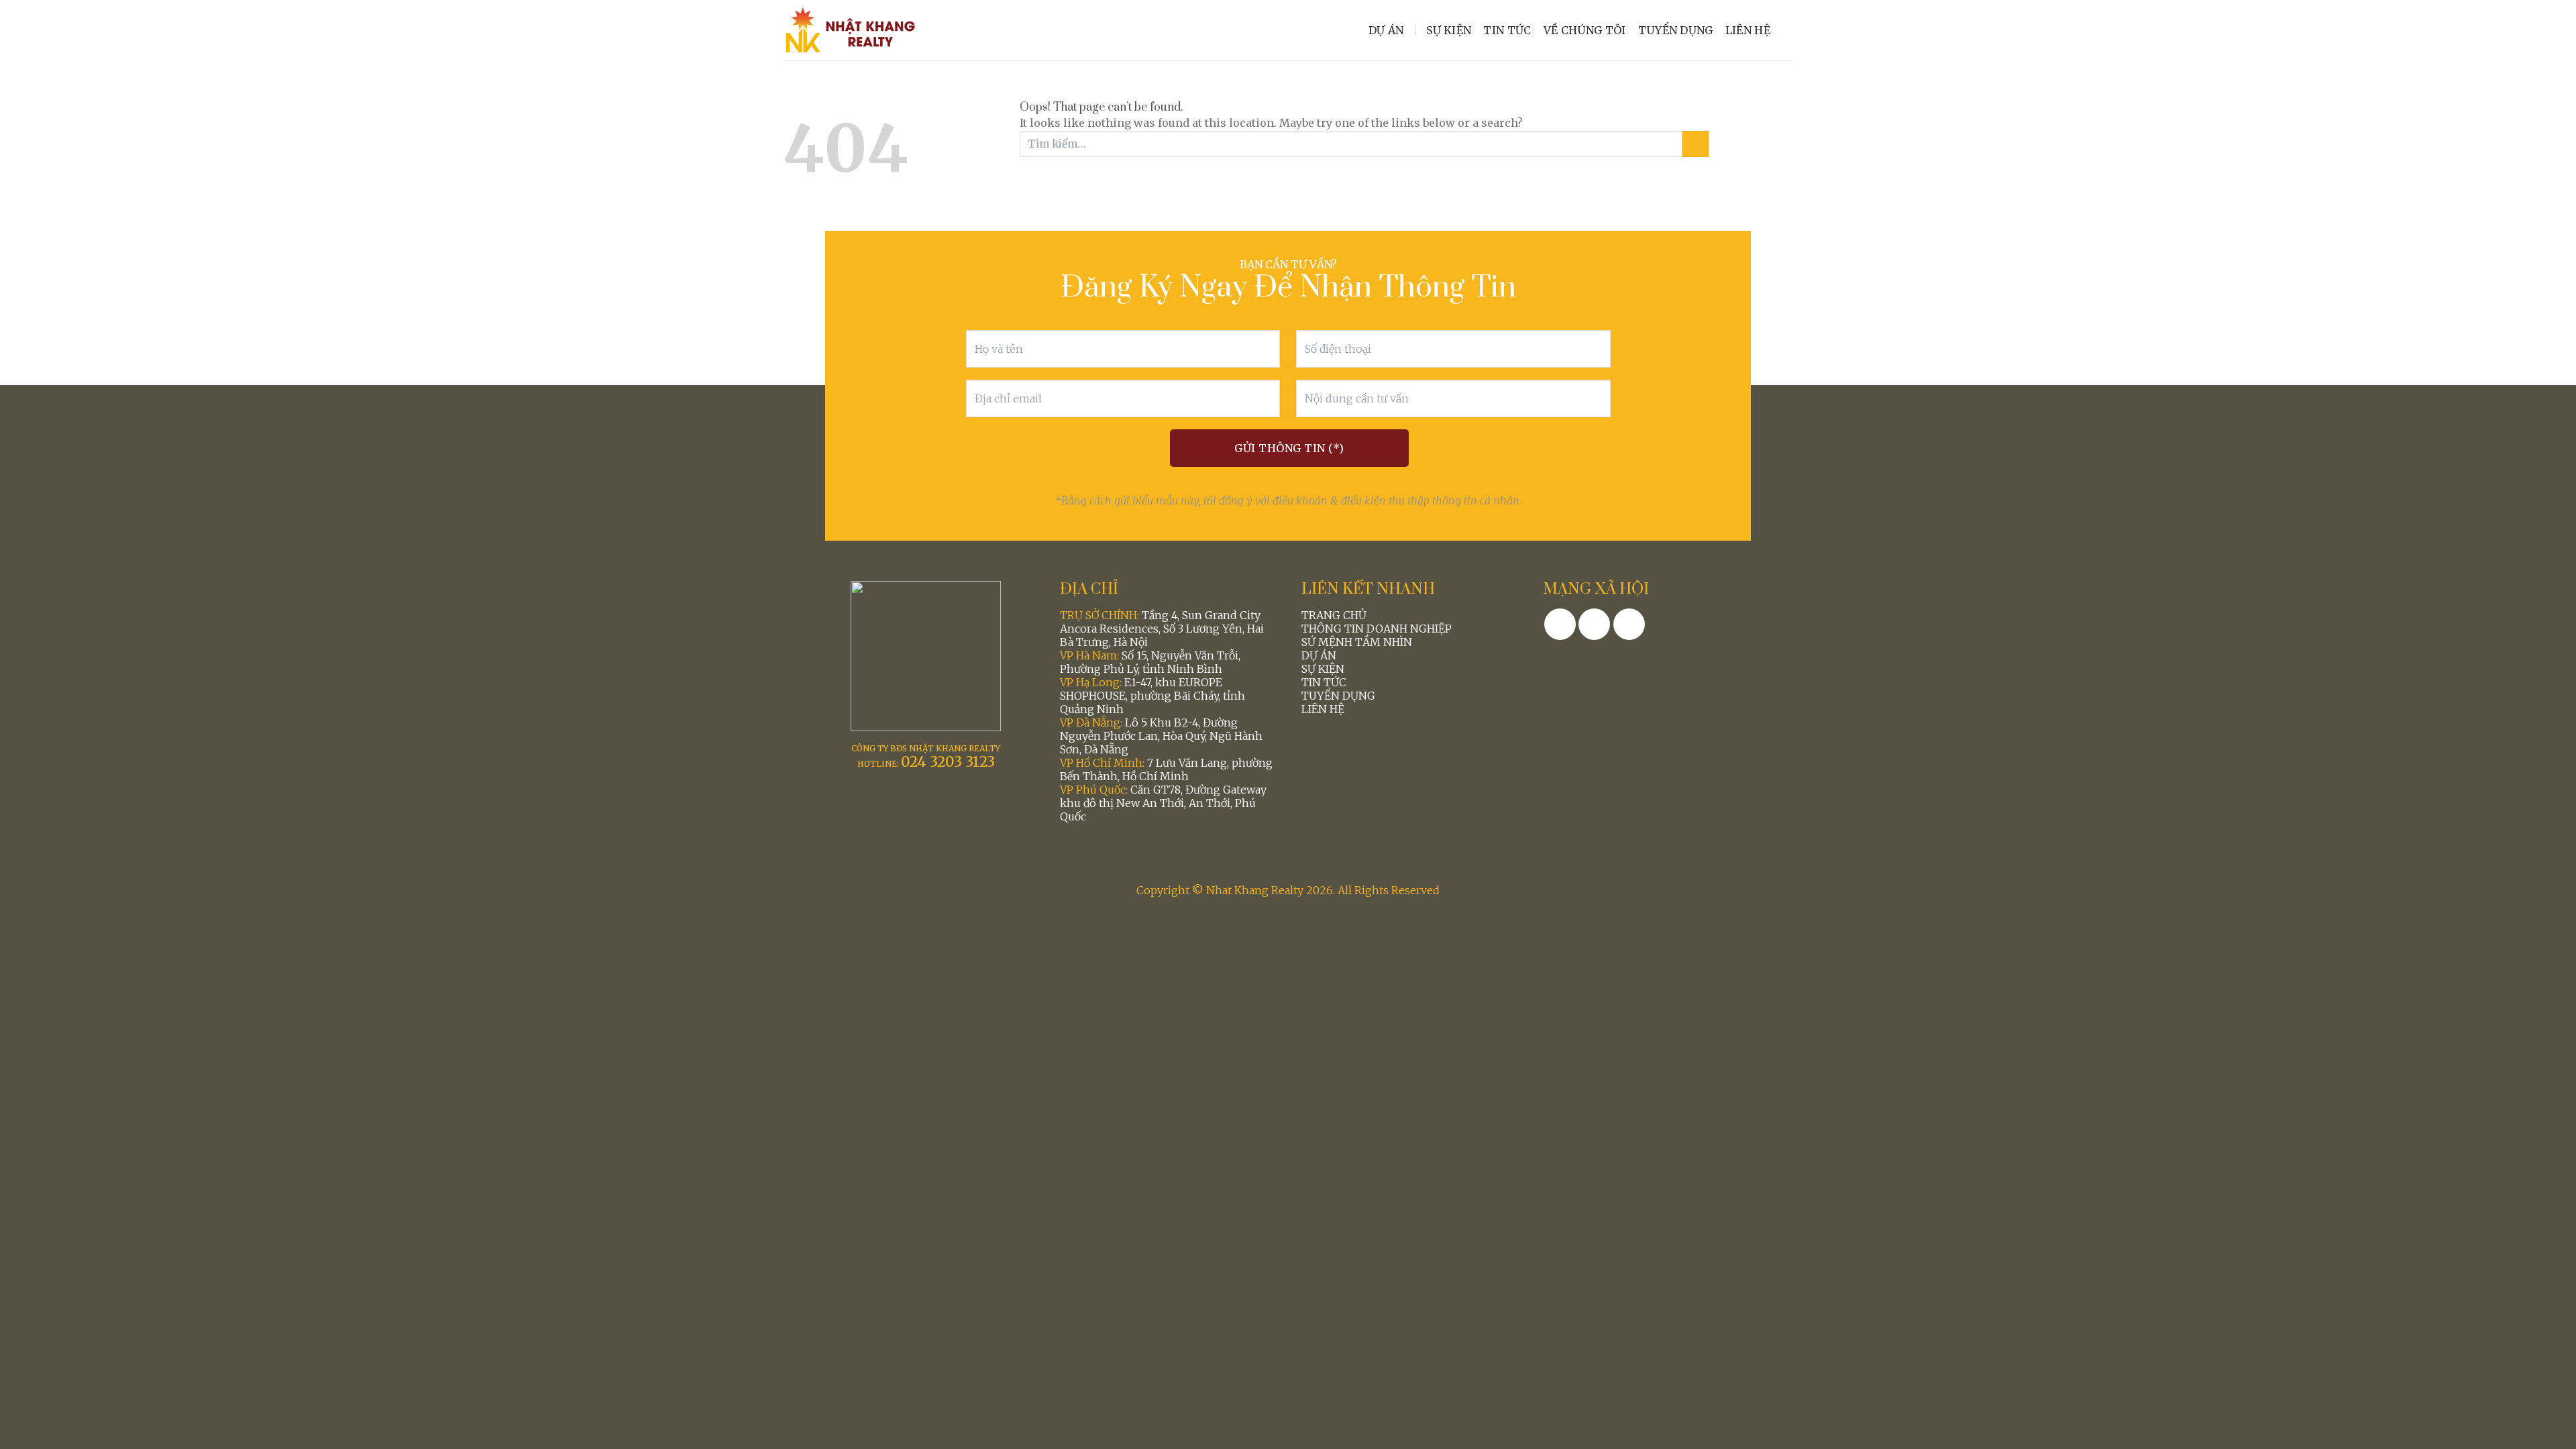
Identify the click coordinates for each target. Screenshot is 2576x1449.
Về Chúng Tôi (1585, 30)
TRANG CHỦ (1334, 615)
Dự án (1386, 30)
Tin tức (1507, 30)
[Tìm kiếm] (1788, 30)
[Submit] (1696, 144)
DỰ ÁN (1319, 655)
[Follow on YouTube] (1629, 624)
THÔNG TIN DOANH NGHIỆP (1377, 629)
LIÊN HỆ (1323, 709)
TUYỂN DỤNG (1338, 696)
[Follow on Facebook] (1560, 624)
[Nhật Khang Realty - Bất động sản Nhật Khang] (850, 30)
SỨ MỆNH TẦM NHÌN (1357, 642)
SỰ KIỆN (1323, 669)
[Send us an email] (1594, 624)
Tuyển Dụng (1676, 30)
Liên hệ (1748, 30)
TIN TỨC (1324, 682)
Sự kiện (1449, 30)
